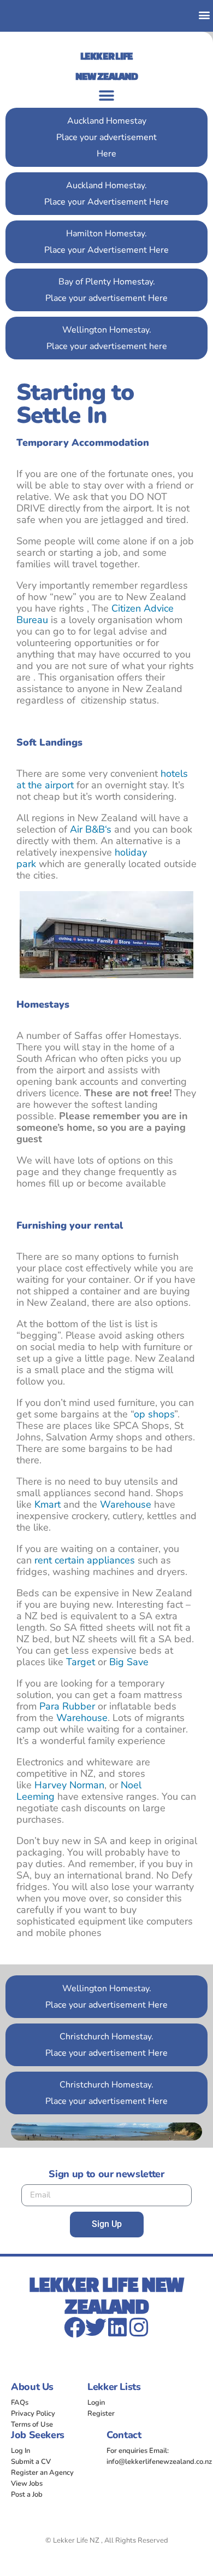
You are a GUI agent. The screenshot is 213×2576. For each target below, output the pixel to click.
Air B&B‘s (91, 829)
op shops (154, 1414)
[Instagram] (138, 2327)
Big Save (129, 1662)
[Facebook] (75, 2327)
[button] (204, 14)
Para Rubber (67, 1706)
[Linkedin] (117, 2327)
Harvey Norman (69, 1785)
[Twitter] (96, 2327)
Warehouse (126, 1504)
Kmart (48, 1504)
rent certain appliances (85, 1560)
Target (81, 1662)
